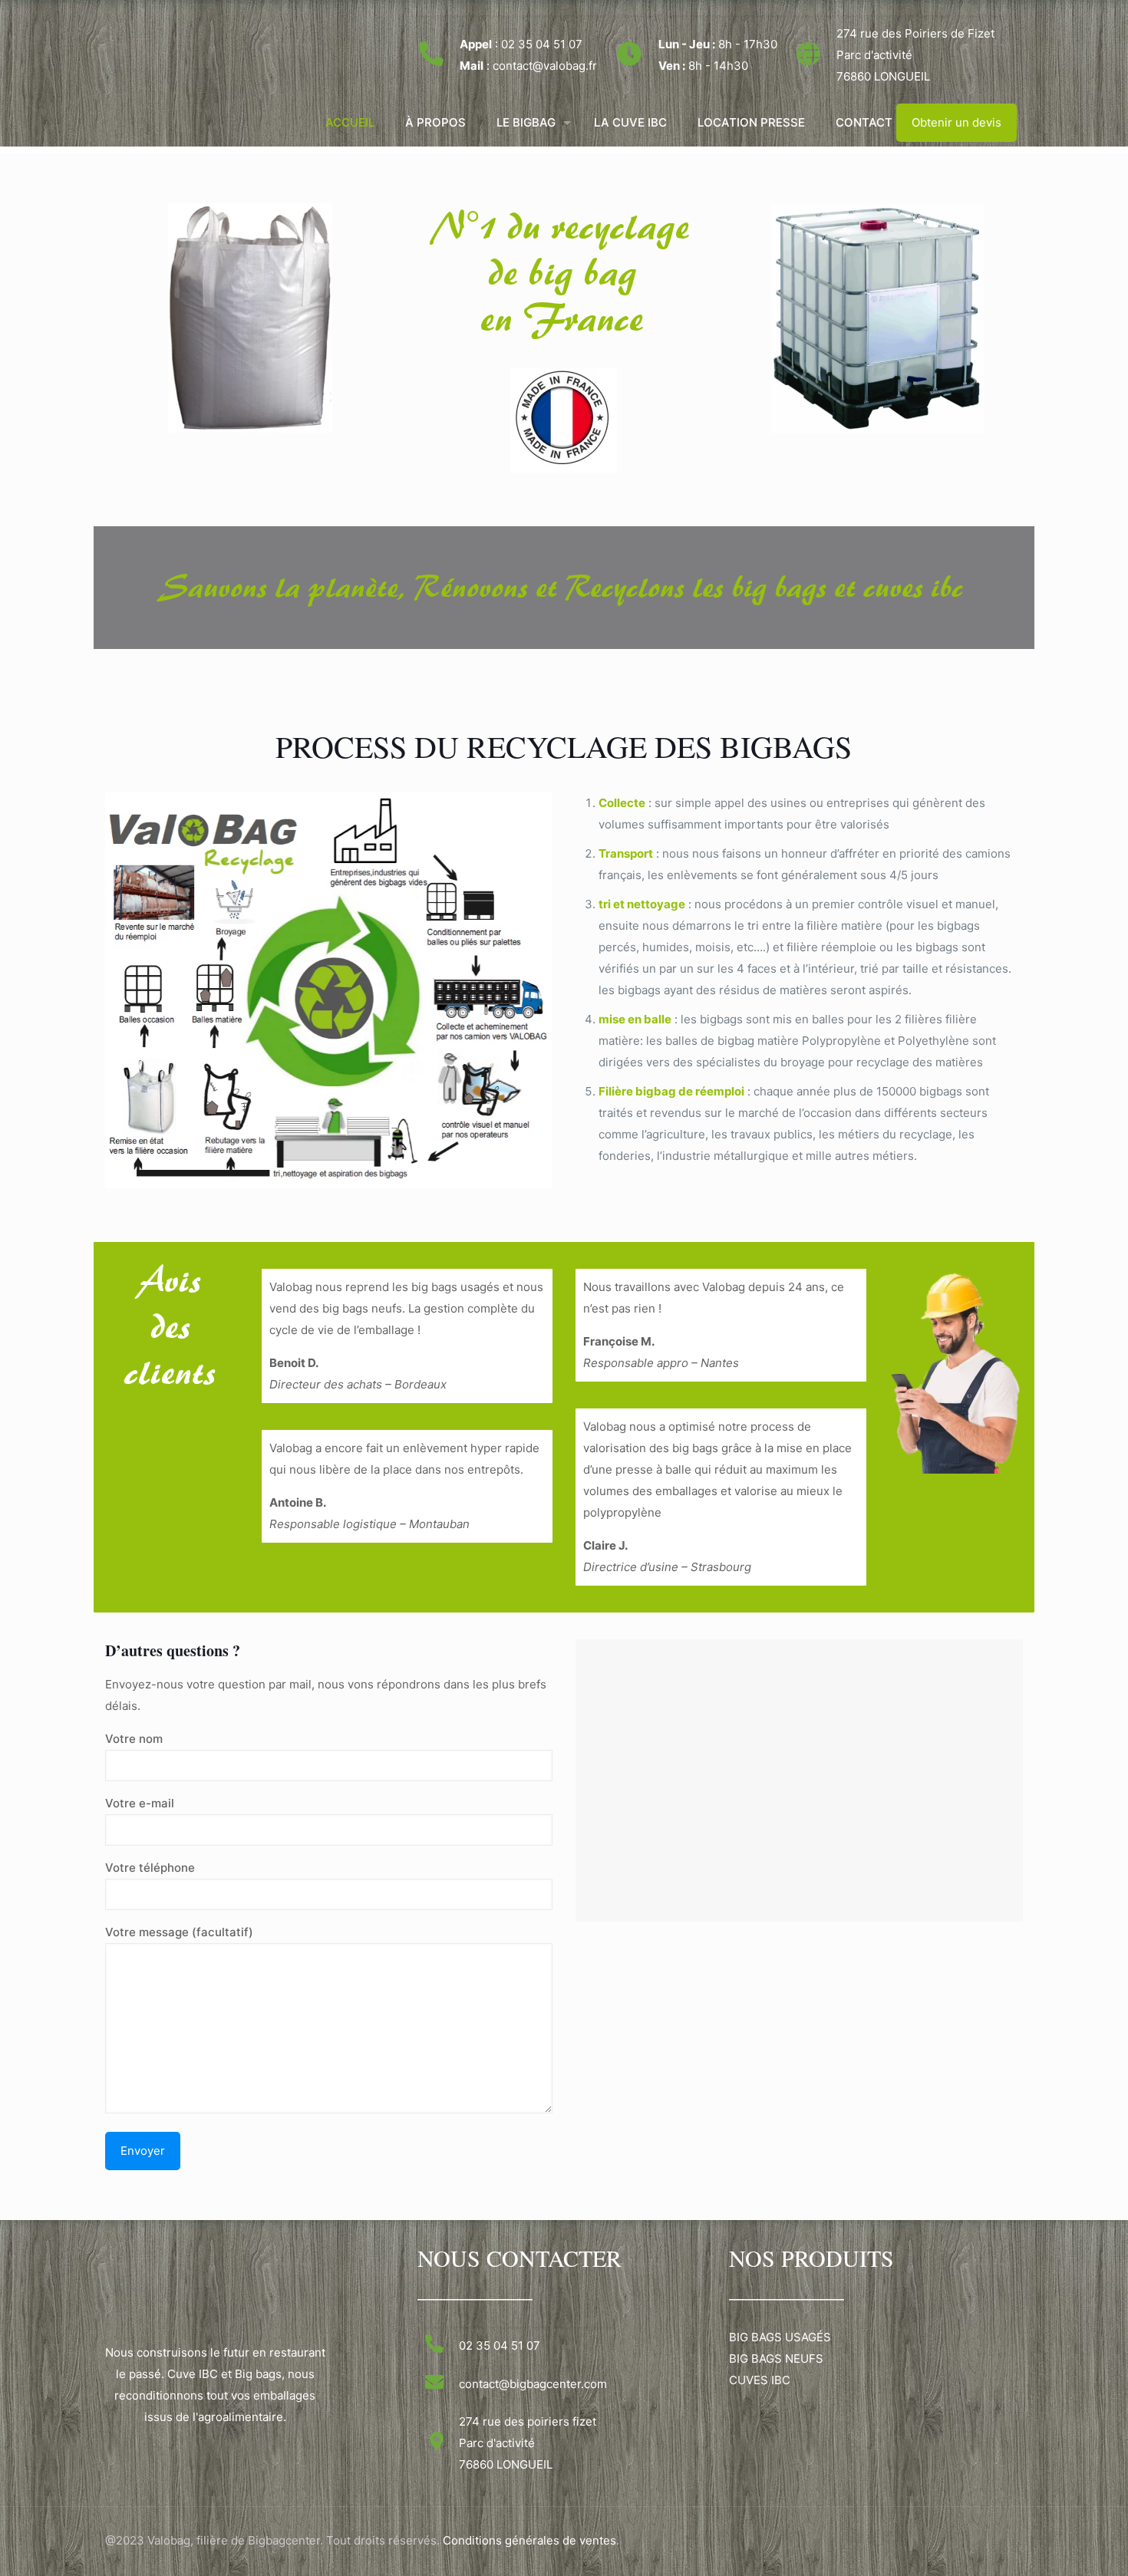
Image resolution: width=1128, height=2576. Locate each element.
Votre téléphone (150, 1868)
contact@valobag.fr (545, 66)
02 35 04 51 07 (542, 44)
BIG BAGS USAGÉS (780, 2337)
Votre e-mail (140, 1803)
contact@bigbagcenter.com (533, 2384)
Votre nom (134, 1739)
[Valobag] (129, 50)
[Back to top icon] (1054, 2545)
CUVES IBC (760, 2380)
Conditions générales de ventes (529, 2540)
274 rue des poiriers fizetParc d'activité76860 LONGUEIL (528, 2443)
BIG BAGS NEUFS (776, 2359)
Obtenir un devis (956, 122)
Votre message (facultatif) (179, 1932)
